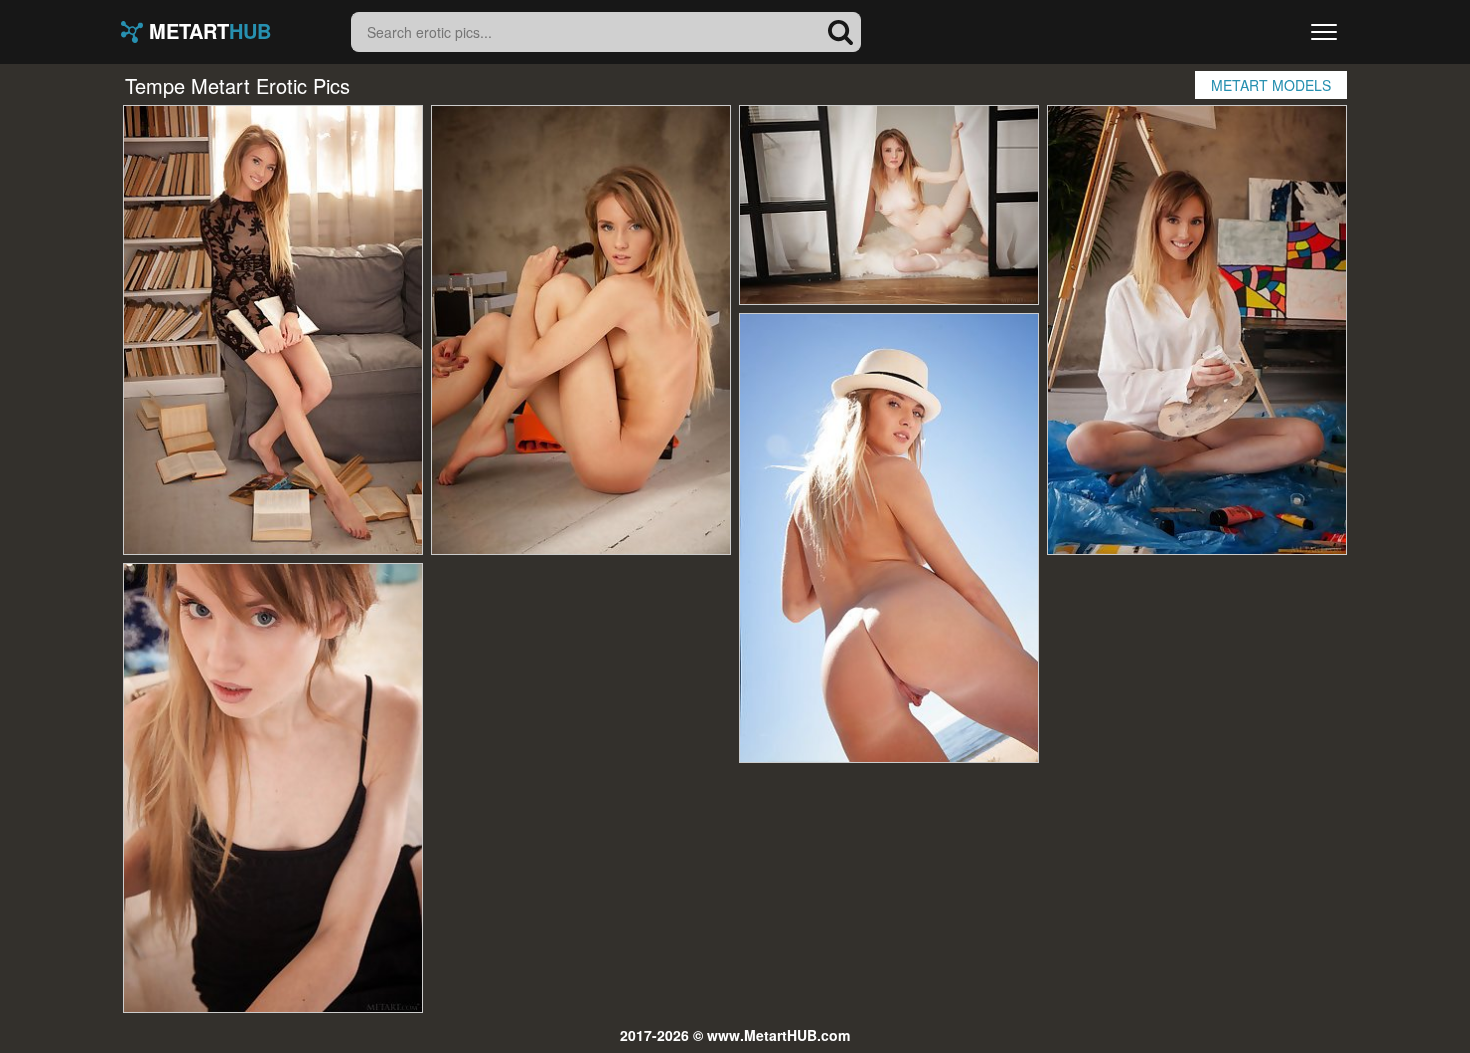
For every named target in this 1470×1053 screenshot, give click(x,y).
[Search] (841, 32)
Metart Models (1271, 85)
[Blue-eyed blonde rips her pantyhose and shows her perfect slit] (889, 205)
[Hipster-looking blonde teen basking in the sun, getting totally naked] (889, 538)
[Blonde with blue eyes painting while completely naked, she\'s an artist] (1197, 330)
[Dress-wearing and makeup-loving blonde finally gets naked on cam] (581, 330)
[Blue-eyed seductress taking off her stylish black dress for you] (273, 788)
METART (207, 32)
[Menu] (1324, 32)
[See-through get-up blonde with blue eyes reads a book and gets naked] (273, 330)
